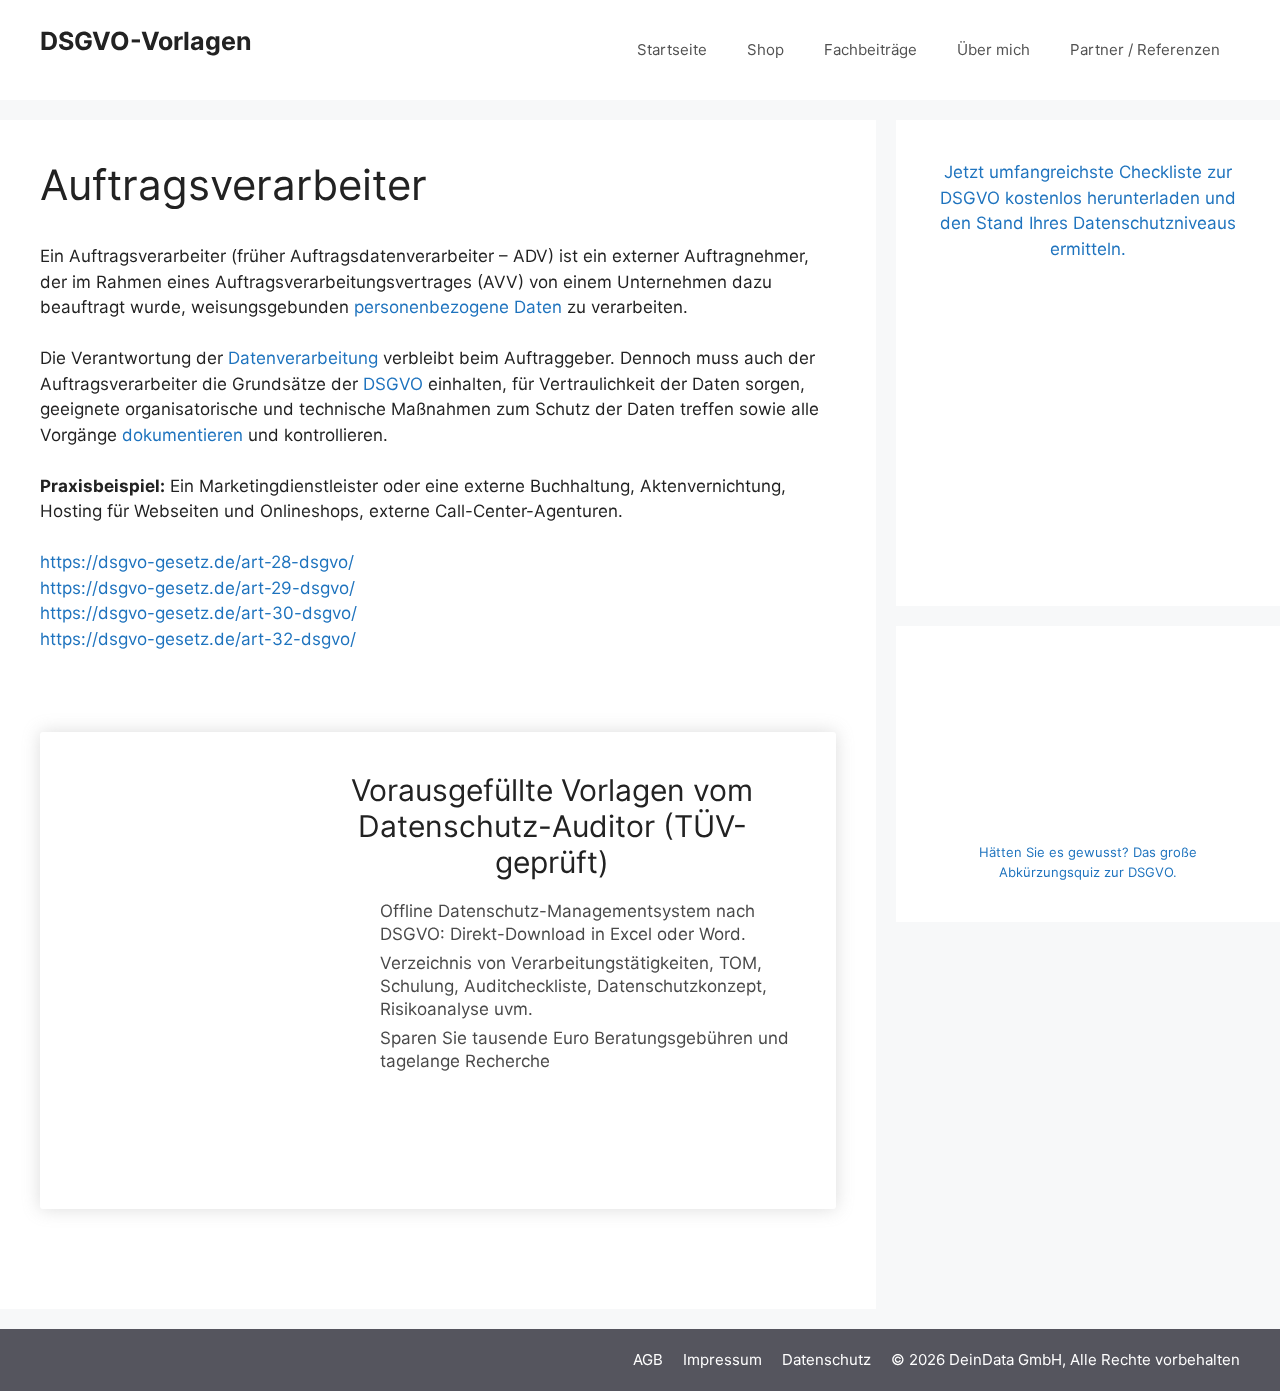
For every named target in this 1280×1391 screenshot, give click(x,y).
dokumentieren (182, 435)
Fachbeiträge (870, 49)
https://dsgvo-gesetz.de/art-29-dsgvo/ (197, 588)
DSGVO (393, 384)
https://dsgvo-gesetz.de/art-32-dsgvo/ (198, 639)
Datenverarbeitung (303, 358)
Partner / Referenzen (1145, 49)
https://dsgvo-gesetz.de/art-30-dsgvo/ (198, 613)
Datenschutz (826, 1359)
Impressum (722, 1359)
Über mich (993, 49)
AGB (648, 1359)
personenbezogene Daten (458, 307)
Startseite (672, 49)
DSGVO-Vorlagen (146, 41)
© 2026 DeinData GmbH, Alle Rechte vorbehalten (1065, 1359)
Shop (765, 49)
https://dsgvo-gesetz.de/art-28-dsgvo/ (197, 562)
